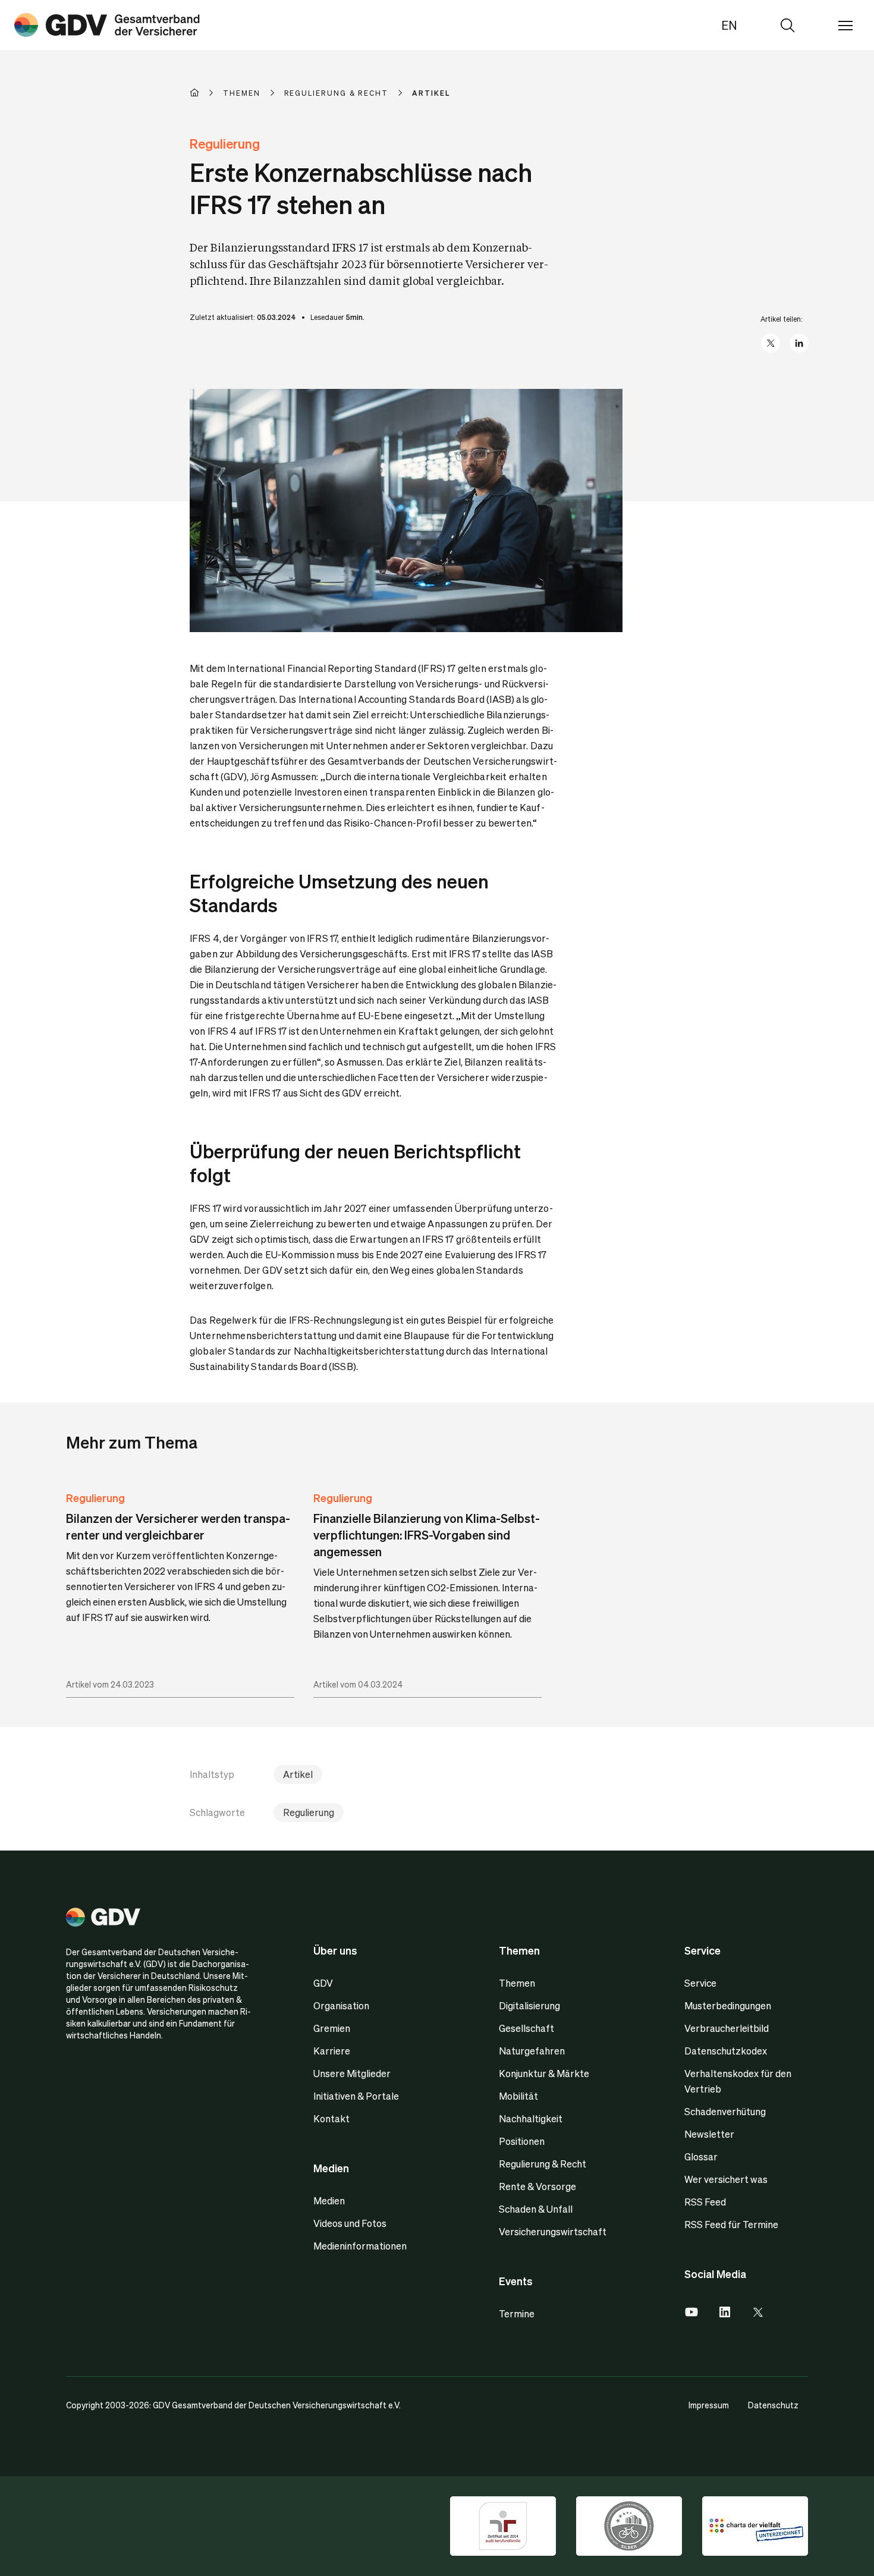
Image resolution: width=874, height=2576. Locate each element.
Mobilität (518, 2096)
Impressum (709, 2405)
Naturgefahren (532, 2051)
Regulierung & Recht (543, 2164)
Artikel (298, 1774)
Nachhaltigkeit (531, 2118)
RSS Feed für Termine (731, 2224)
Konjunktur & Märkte (544, 2073)
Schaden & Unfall (536, 2209)
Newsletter (709, 2134)
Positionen (522, 2141)
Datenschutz (773, 2405)
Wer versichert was (726, 2179)
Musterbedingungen (728, 2005)
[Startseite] (206, 93)
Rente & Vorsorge (537, 2186)
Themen (517, 1983)
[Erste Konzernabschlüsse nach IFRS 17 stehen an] (107, 25)
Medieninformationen (360, 2246)
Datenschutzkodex (726, 2051)
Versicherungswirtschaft (553, 2231)
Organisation (341, 2005)
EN (729, 25)
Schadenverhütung (725, 2111)
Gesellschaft (526, 2028)
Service (700, 1983)
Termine (517, 2313)
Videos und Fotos (350, 2223)
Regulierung (95, 1498)
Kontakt (331, 2118)
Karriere (332, 2051)
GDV (323, 1983)
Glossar (701, 2156)
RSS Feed (705, 2202)
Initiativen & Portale (356, 2096)
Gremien (332, 2028)
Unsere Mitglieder (352, 2073)
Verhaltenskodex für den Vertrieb (738, 2081)
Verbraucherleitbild (727, 2028)
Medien (329, 2200)
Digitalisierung (529, 2005)
